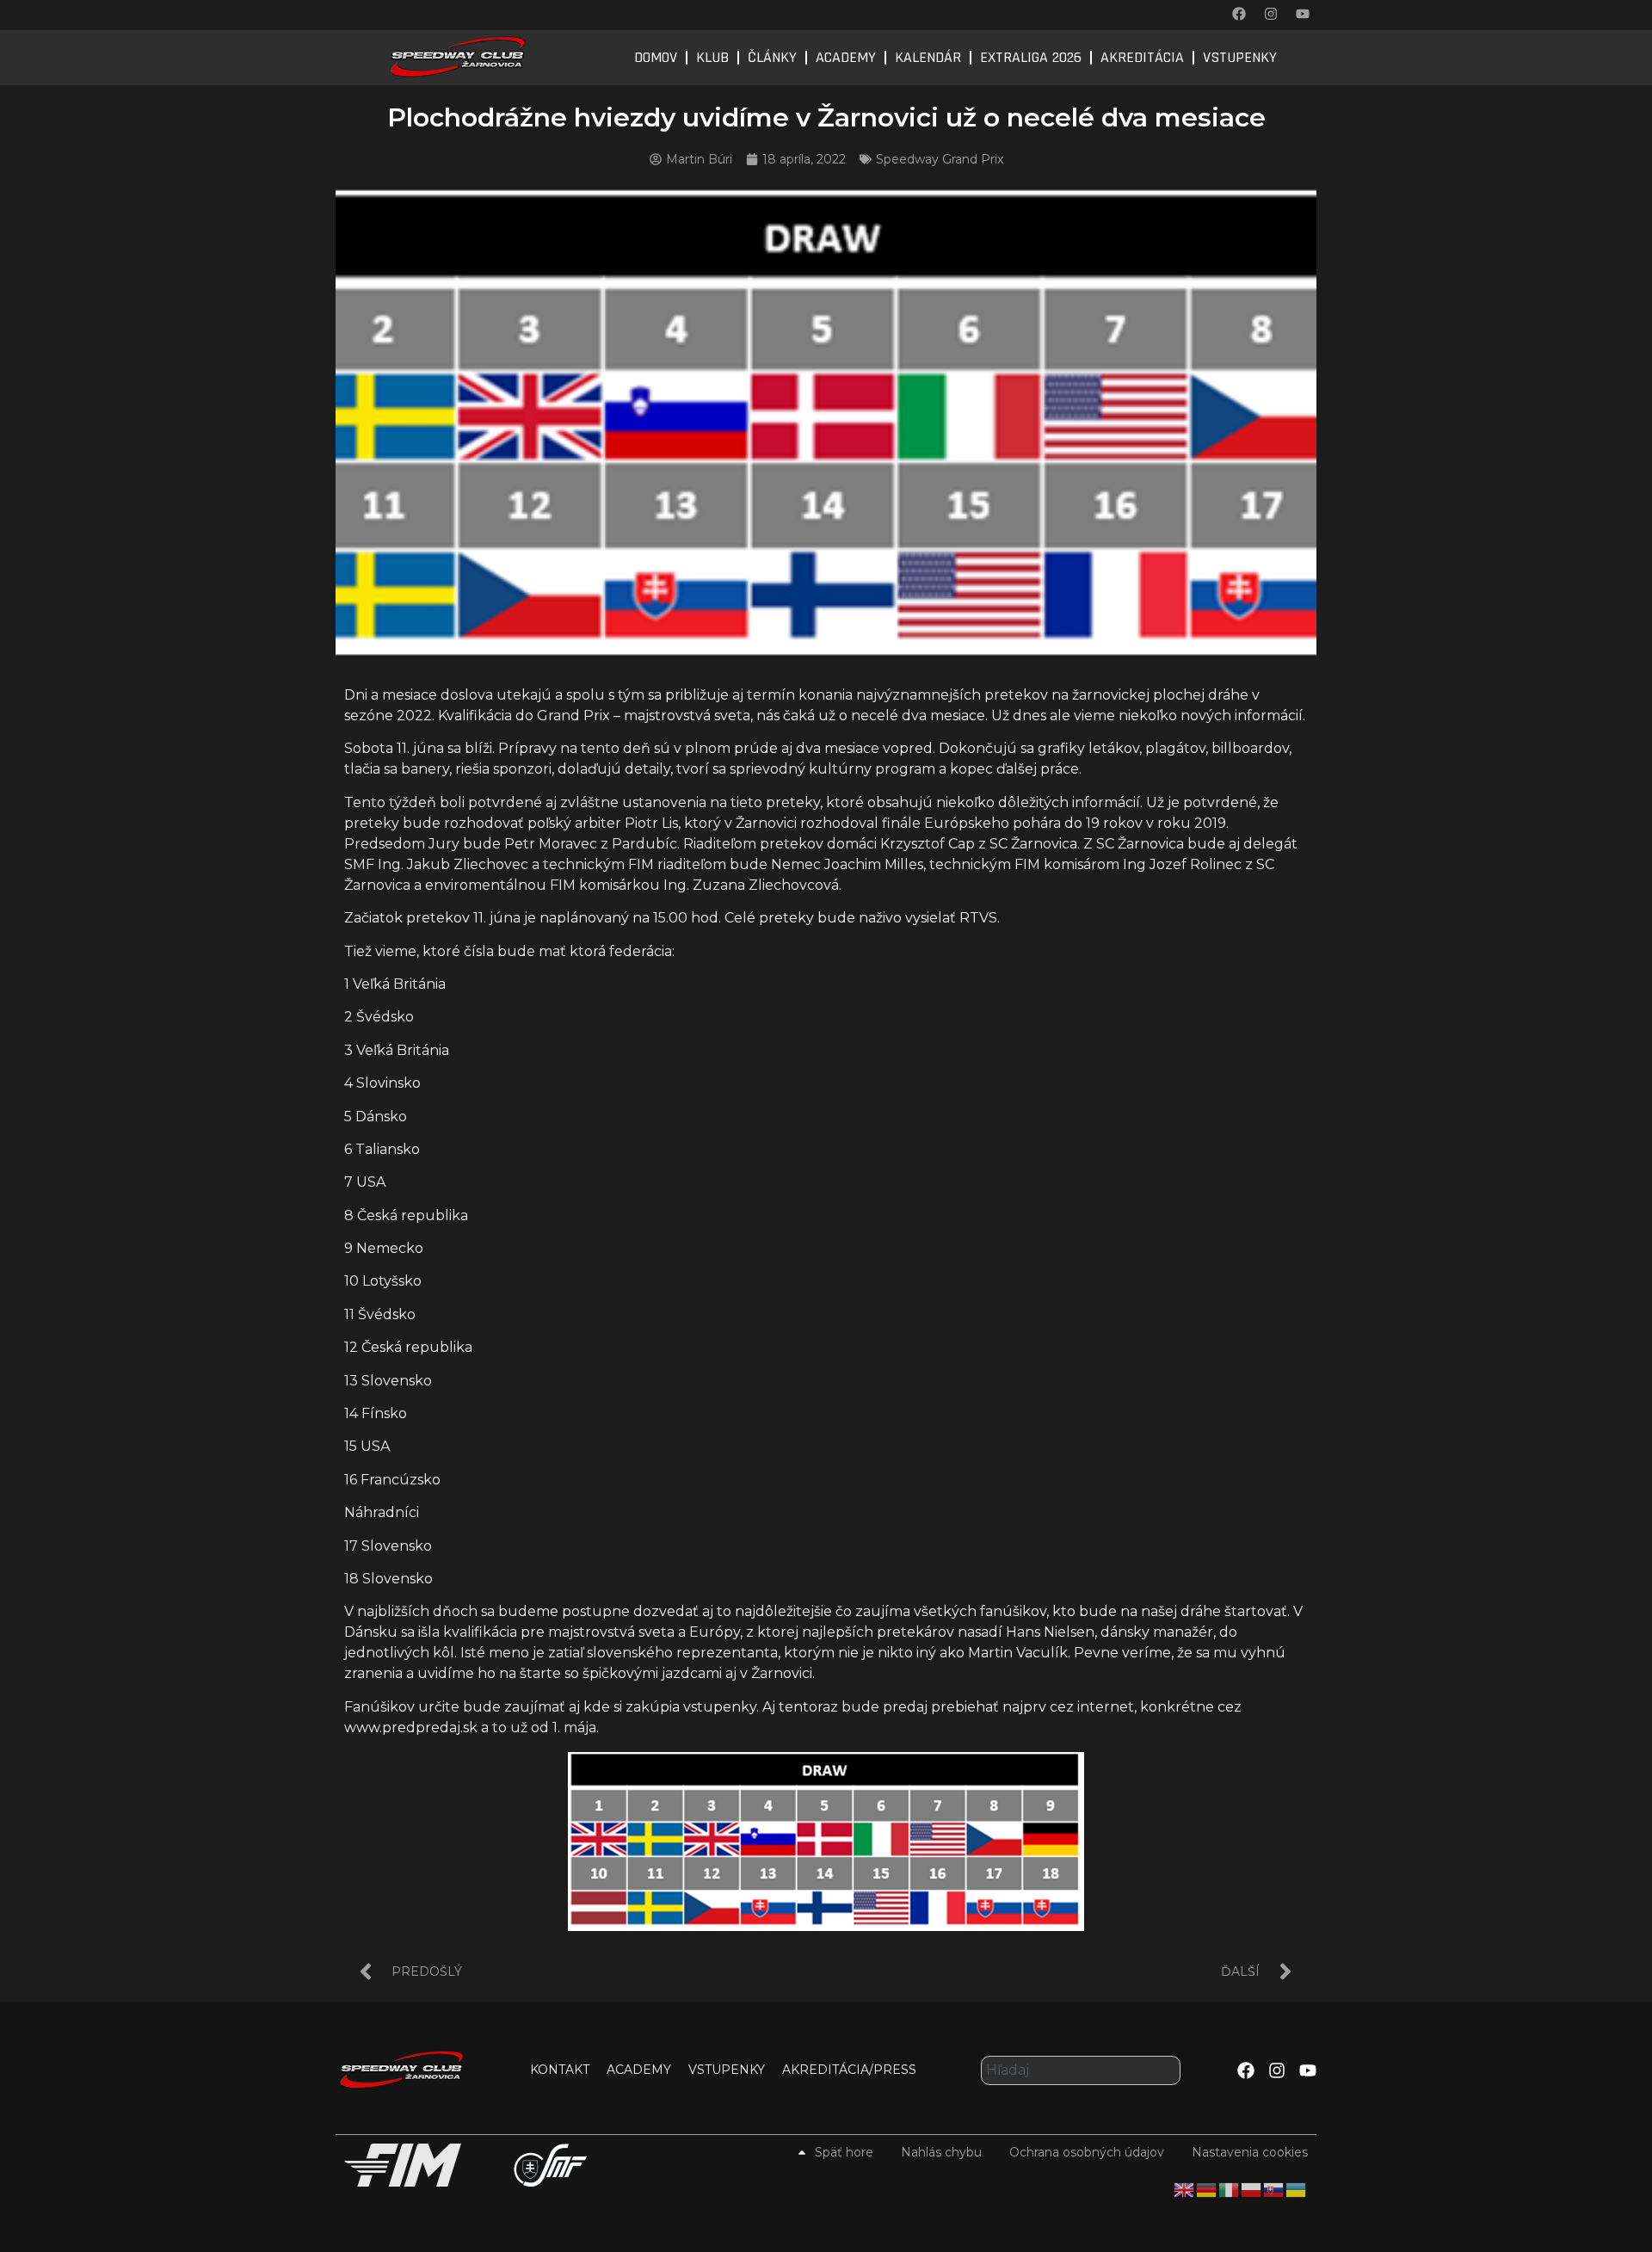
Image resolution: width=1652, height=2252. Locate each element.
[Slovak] (1274, 2189)
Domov (656, 57)
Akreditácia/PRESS (849, 2070)
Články (772, 57)
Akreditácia (1142, 57)
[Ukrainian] (1297, 2189)
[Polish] (1252, 2189)
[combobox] (1081, 2070)
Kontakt (560, 2070)
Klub (712, 57)
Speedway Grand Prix (940, 159)
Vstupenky (1240, 57)
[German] (1207, 2189)
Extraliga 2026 (1031, 57)
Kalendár (928, 57)
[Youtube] (1303, 14)
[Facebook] (1239, 14)
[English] (1185, 2189)
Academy (846, 57)
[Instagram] (1271, 14)
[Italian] (1230, 2189)
